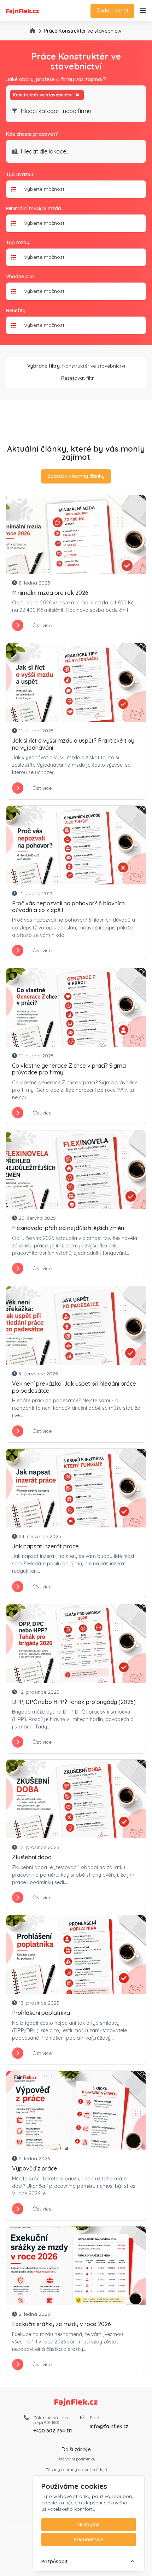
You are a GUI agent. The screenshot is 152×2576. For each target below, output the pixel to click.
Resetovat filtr (77, 378)
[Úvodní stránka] (33, 30)
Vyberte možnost (44, 189)
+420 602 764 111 (52, 2431)
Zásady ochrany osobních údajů (76, 2469)
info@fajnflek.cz (109, 2426)
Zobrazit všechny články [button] (76, 476)
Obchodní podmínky (76, 2459)
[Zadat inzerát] (143, 11)
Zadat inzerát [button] (112, 11)
